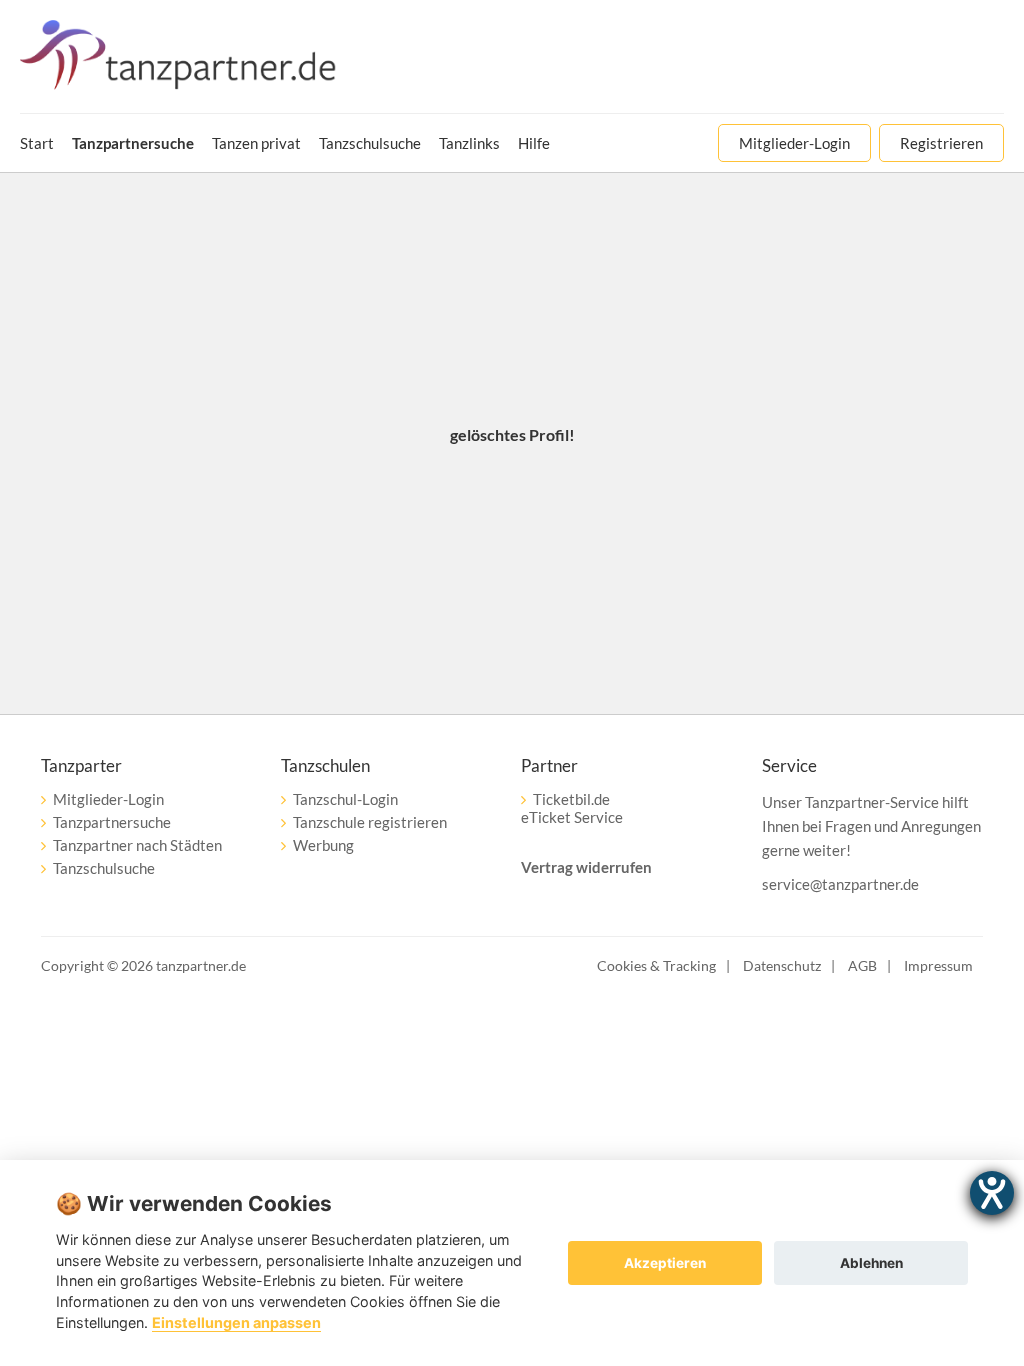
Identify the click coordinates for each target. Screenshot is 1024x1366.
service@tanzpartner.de (840, 884)
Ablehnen (871, 1263)
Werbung (323, 845)
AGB (862, 965)
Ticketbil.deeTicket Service (572, 808)
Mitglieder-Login (108, 799)
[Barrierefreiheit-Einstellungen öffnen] (992, 1193)
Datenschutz (782, 965)
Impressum (938, 965)
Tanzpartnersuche (112, 822)
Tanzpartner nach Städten (137, 845)
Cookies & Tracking (656, 965)
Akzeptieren (665, 1263)
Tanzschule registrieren (370, 822)
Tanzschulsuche (104, 868)
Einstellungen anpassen (236, 1322)
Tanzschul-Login (345, 799)
